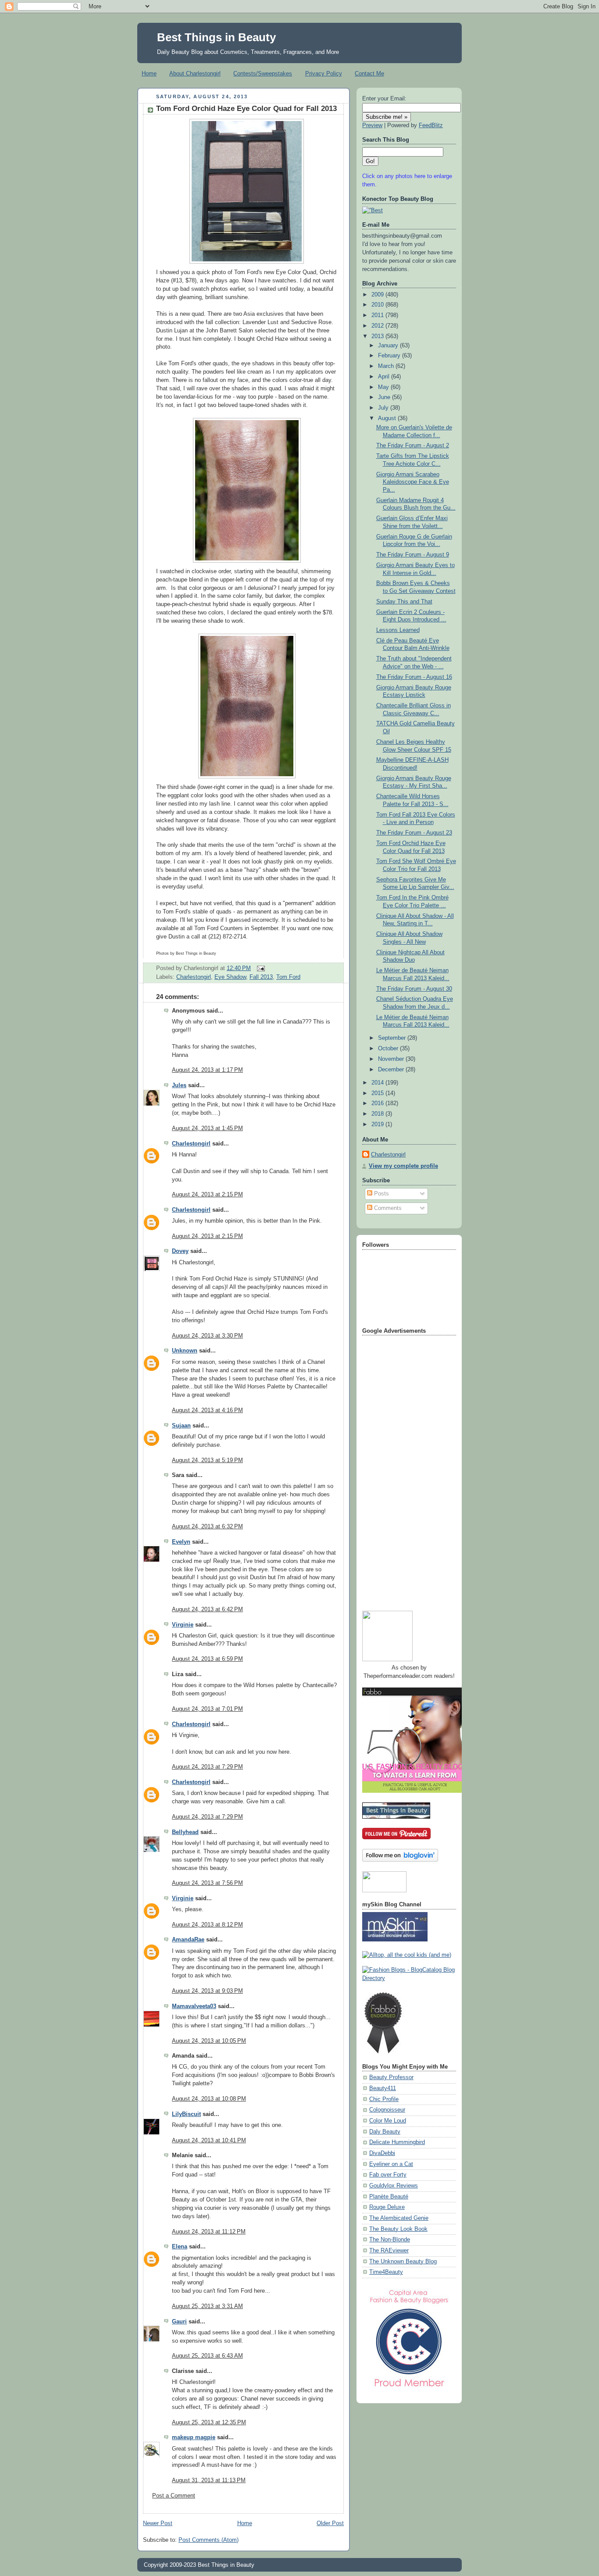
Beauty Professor (391, 2077)
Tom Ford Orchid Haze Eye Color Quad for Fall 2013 (246, 109)
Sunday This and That (404, 602)
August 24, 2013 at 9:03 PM (207, 1991)
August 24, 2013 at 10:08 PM (209, 2099)
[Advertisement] (397, 1470)
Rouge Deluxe (387, 2207)
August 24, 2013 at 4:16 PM (207, 1410)
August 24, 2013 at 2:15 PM (207, 1195)
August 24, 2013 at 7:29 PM (207, 1767)
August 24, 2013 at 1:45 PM (207, 1128)
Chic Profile (384, 2099)
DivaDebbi (382, 2153)
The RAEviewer (389, 2251)
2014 (378, 1083)
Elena (180, 2247)
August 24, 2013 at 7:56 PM (207, 1883)
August (388, 418)
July (384, 408)
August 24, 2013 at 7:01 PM (207, 1709)
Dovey (180, 1251)
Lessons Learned (398, 630)
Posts (381, 1194)
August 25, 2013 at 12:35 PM (209, 2423)
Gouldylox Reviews (394, 2186)
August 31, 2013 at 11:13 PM (209, 2480)
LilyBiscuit (186, 2114)
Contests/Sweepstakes (263, 73)
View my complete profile (403, 1166)
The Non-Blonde (390, 2240)
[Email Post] (260, 968)
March (387, 366)
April (385, 377)
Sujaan (181, 1426)
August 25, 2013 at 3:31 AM (207, 2306)
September (393, 1038)
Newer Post (158, 2523)
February (390, 356)
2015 (378, 1093)
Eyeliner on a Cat (391, 2164)
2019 (378, 1124)
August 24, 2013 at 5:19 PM (207, 1460)
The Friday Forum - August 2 (413, 446)
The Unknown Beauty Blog (403, 2262)
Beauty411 (383, 2088)
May (384, 387)
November (392, 1059)
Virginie (183, 1625)
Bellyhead (185, 1832)
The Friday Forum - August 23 (414, 833)
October (389, 1049)
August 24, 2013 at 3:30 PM (207, 1336)
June (385, 397)
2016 (378, 1103)
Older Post (330, 2523)
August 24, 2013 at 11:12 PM (209, 2232)
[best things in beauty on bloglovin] (400, 1860)
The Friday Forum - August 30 (414, 989)
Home (149, 73)
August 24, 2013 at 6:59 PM (207, 1659)
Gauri (179, 2322)
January (389, 346)
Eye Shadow (230, 977)
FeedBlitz (431, 125)
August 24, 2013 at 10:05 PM (209, 2041)
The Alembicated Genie (399, 2218)
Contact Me (369, 73)
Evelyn (181, 1542)
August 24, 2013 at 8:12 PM (207, 1925)
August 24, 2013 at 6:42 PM (207, 1609)
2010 (378, 305)
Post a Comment (174, 2496)
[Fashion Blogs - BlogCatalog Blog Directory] (409, 1978)
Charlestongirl (194, 977)
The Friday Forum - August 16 (414, 677)
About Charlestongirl (195, 73)
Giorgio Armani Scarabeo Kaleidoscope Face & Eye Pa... (413, 482)
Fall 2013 (261, 977)
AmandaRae (188, 1940)
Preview (372, 125)
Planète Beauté (389, 2197)
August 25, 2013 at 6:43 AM (207, 2356)
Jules (179, 1085)
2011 (378, 315)
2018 (378, 1114)
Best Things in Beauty (216, 37)
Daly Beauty (385, 2132)
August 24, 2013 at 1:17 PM (207, 1070)
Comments (387, 1208)
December (392, 1070)
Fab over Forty (388, 2175)
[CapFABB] (409, 2389)
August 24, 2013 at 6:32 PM (207, 1527)
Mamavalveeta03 (194, 2006)
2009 (378, 295)
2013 (378, 336)
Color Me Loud (388, 2121)
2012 (378, 326)
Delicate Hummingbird (397, 2142)
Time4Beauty (386, 2272)
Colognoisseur (387, 2110)
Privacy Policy (324, 73)
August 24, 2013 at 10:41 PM (209, 2141)
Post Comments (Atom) (209, 2540)
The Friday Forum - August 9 (413, 555)
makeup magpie (194, 2437)
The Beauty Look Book (398, 2229)
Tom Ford (288, 977)
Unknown (185, 1351)
